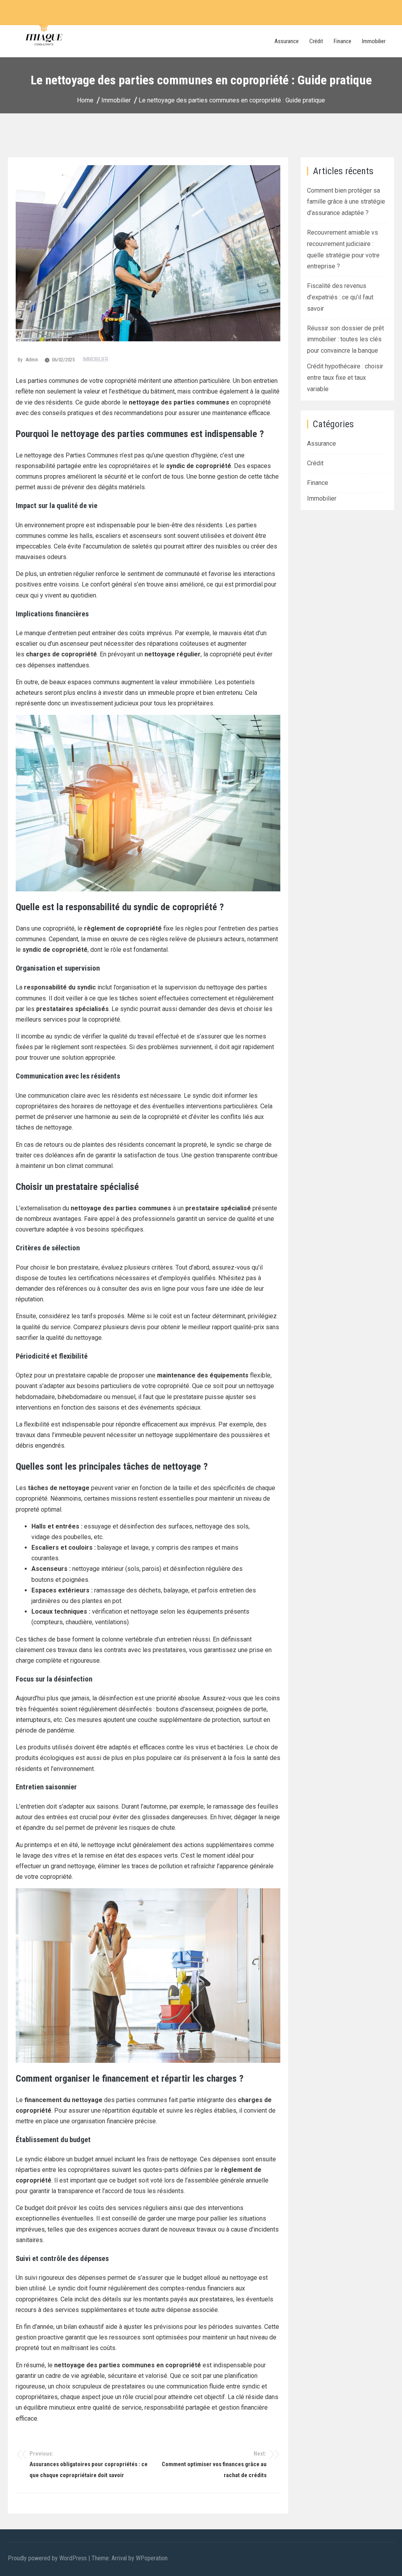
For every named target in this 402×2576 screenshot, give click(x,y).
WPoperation (152, 2558)
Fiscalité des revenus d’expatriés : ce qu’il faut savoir (340, 297)
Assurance (287, 41)
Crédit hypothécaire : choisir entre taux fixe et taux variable (345, 378)
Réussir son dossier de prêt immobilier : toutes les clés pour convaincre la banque (345, 340)
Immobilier (374, 41)
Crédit (316, 41)
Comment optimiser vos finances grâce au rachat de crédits (214, 2464)
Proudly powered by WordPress (48, 2558)
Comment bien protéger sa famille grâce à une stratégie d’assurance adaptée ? (346, 202)
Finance (343, 41)
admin (32, 360)
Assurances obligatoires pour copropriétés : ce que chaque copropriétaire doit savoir (89, 2464)
